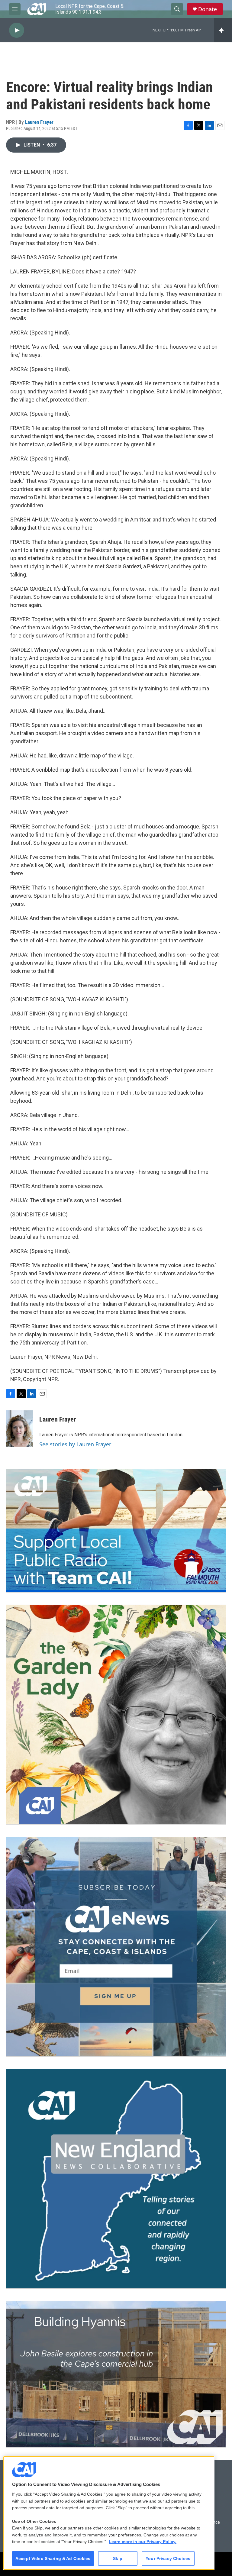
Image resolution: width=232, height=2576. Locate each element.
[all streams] (223, 30)
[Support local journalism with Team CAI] (116, 1531)
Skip (118, 2558)
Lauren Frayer (39, 122)
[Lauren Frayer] (20, 1428)
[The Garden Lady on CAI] (116, 1715)
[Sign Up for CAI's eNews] (116, 1947)
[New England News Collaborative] (116, 2179)
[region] (109, 2513)
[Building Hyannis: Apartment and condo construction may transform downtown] (116, 2374)
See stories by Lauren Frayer (75, 1444)
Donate (208, 9)
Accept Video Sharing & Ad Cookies (53, 2558)
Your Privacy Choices (168, 2558)
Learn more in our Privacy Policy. (143, 2542)
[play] (17, 30)
